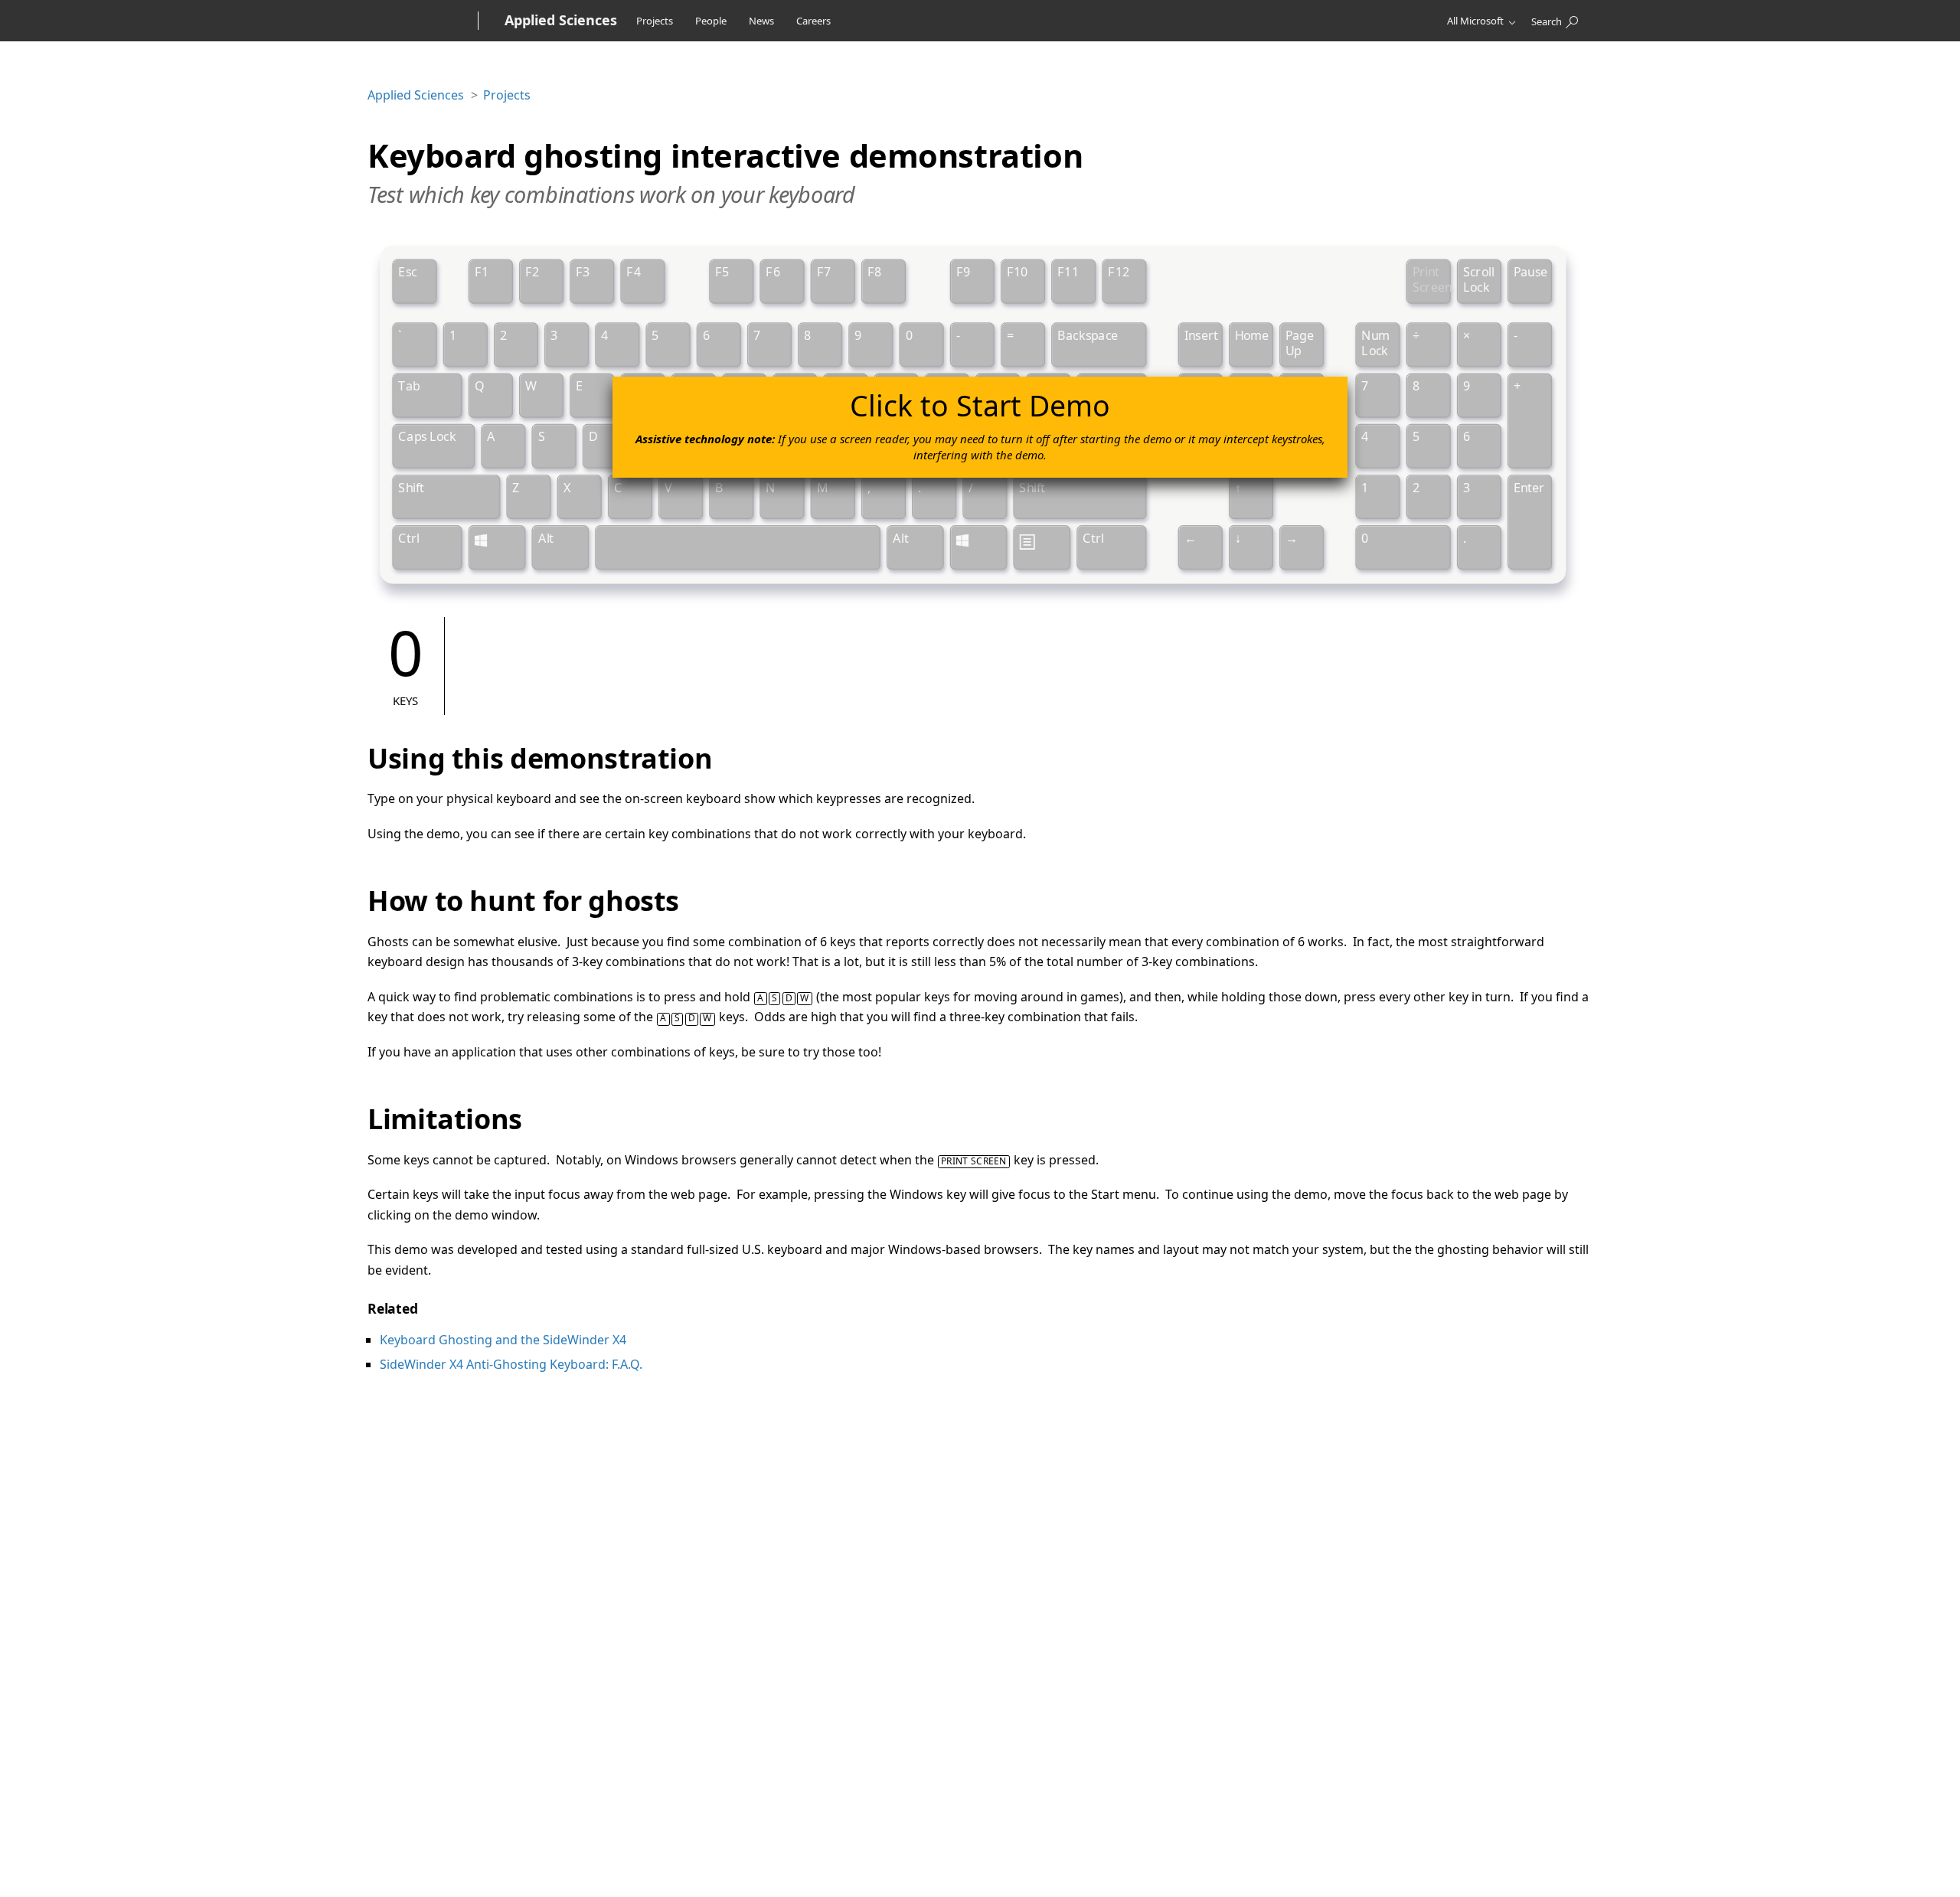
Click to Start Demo (980, 424)
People (711, 21)
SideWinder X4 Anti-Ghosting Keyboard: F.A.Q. (511, 1364)
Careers (813, 21)
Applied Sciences (416, 95)
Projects (655, 21)
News (761, 21)
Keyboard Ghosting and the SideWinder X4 (503, 1340)
